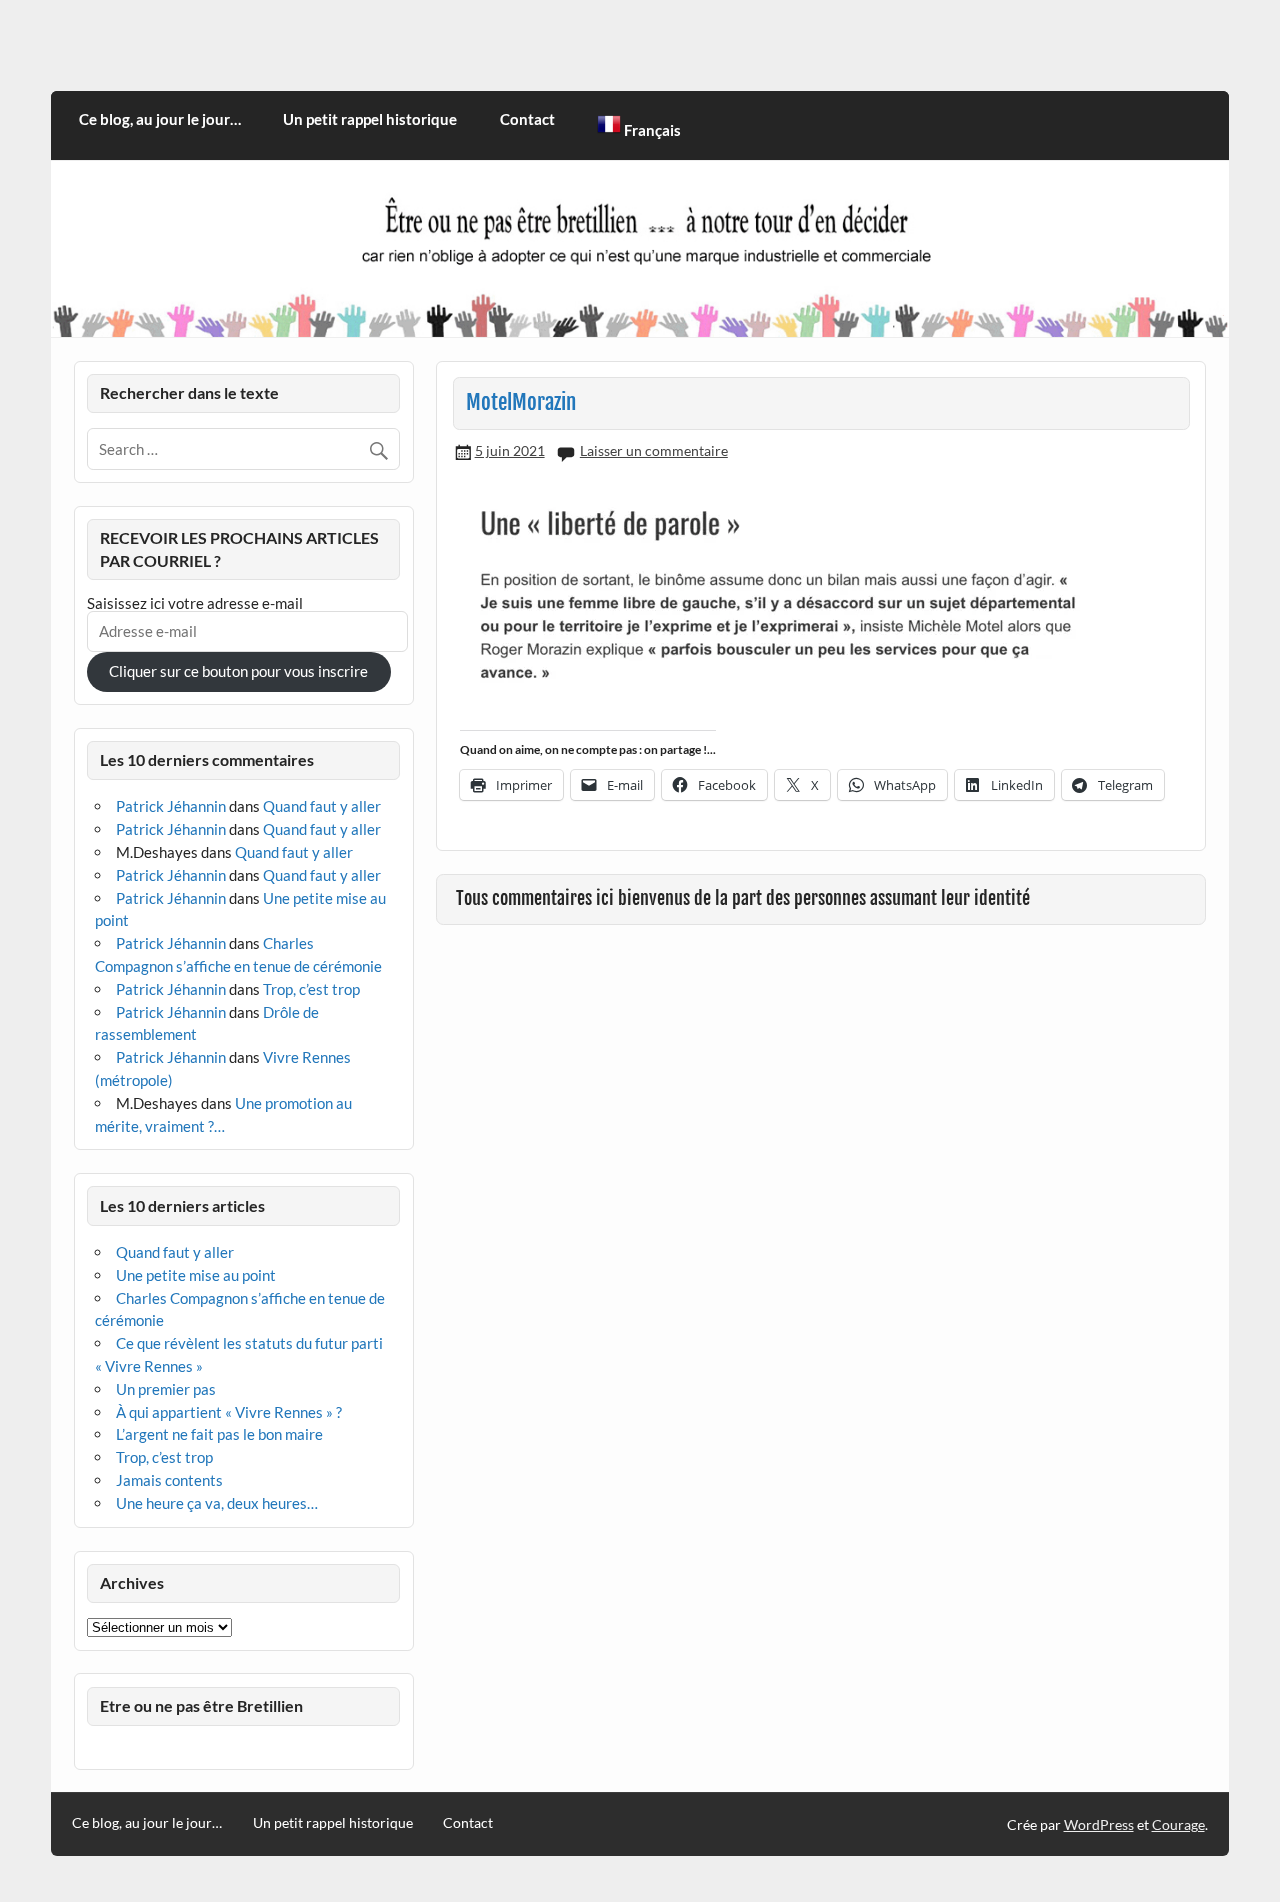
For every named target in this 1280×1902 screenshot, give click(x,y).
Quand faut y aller (322, 806)
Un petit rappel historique (370, 119)
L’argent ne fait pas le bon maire (219, 1434)
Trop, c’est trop (311, 989)
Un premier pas (166, 1389)
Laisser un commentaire (654, 450)
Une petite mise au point (196, 1275)
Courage (1178, 1824)
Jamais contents (169, 1480)
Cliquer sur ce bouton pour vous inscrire (238, 671)
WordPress (1099, 1824)
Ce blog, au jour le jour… (160, 119)
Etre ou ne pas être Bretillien (201, 1705)
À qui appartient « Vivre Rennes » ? (229, 1412)
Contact (527, 119)
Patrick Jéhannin (171, 806)
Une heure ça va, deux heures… (217, 1503)
